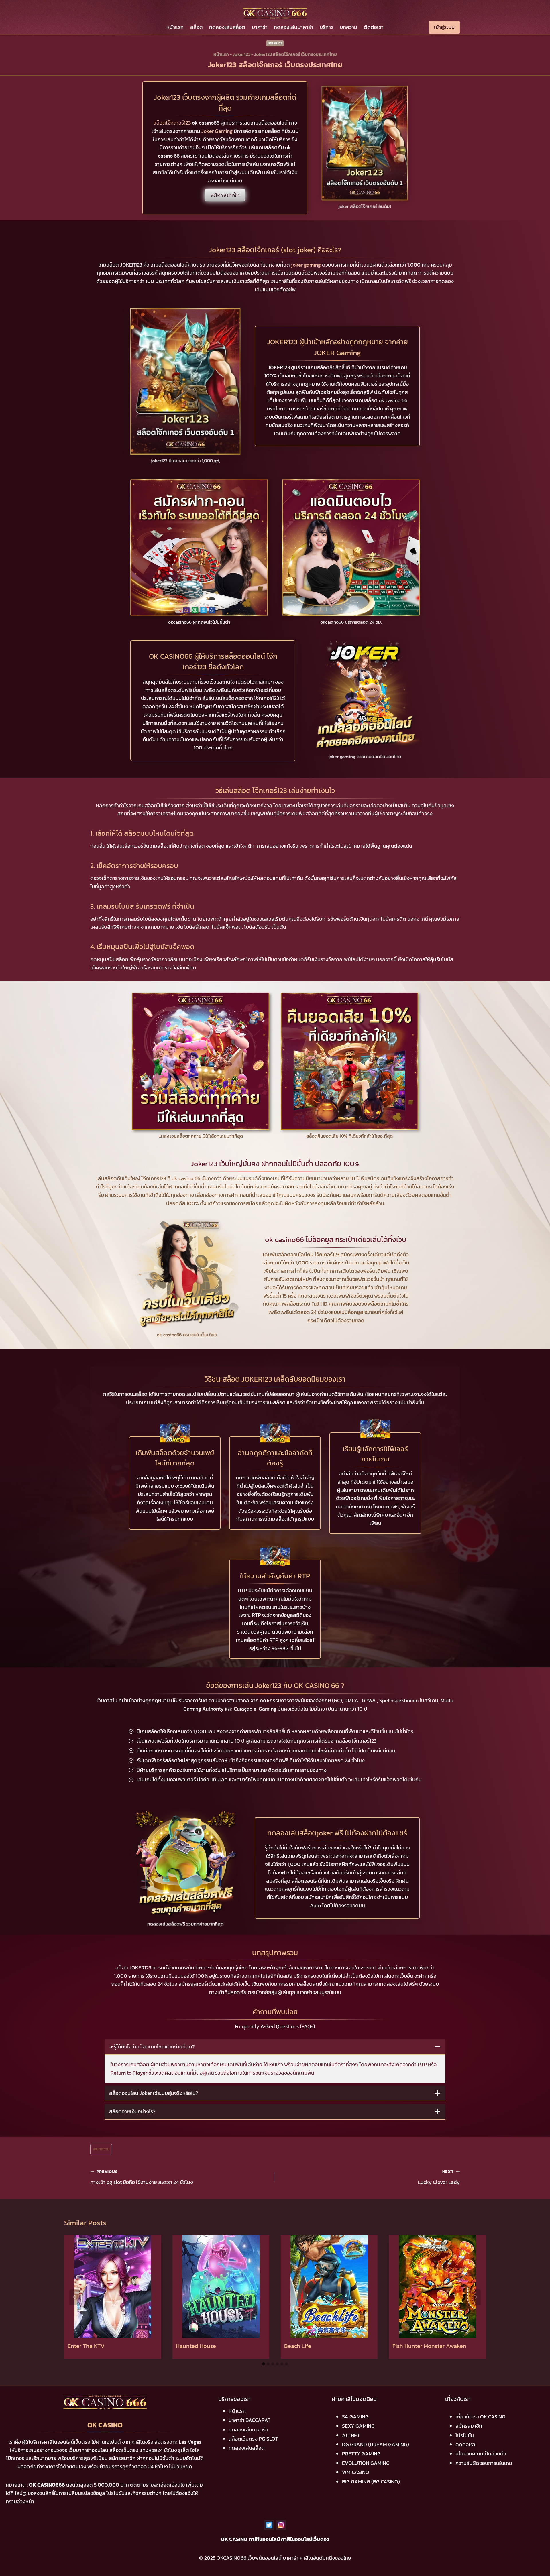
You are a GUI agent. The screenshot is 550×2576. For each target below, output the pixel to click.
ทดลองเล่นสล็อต (227, 27)
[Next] (476, 2297)
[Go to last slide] (74, 2297)
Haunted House (196, 2346)
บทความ (348, 27)
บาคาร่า (260, 27)
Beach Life (298, 2346)
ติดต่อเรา (374, 27)
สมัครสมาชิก (225, 195)
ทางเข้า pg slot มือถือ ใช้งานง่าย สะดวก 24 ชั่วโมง (142, 2177)
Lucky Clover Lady (439, 2177)
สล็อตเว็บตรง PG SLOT (253, 2439)
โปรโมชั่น (465, 2435)
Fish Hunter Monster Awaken (429, 2346)
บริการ (327, 27)
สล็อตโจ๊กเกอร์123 (172, 123)
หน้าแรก (175, 27)
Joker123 (275, 43)
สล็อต (197, 27)
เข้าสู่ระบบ (444, 27)
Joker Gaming (217, 131)
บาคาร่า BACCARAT (250, 2420)
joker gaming (306, 265)
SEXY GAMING (358, 2426)
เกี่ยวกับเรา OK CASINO (481, 2417)
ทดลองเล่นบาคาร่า (293, 27)
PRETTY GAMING (361, 2454)
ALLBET (351, 2435)
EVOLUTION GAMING (366, 2463)
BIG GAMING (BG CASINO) (371, 2482)
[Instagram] (281, 2525)
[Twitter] (269, 2525)
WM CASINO (356, 2472)
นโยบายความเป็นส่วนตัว (481, 2454)
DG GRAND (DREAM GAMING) (376, 2444)
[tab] (264, 2364)
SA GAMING (355, 2417)
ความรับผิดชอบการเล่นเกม (484, 2463)
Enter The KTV (86, 2346)
